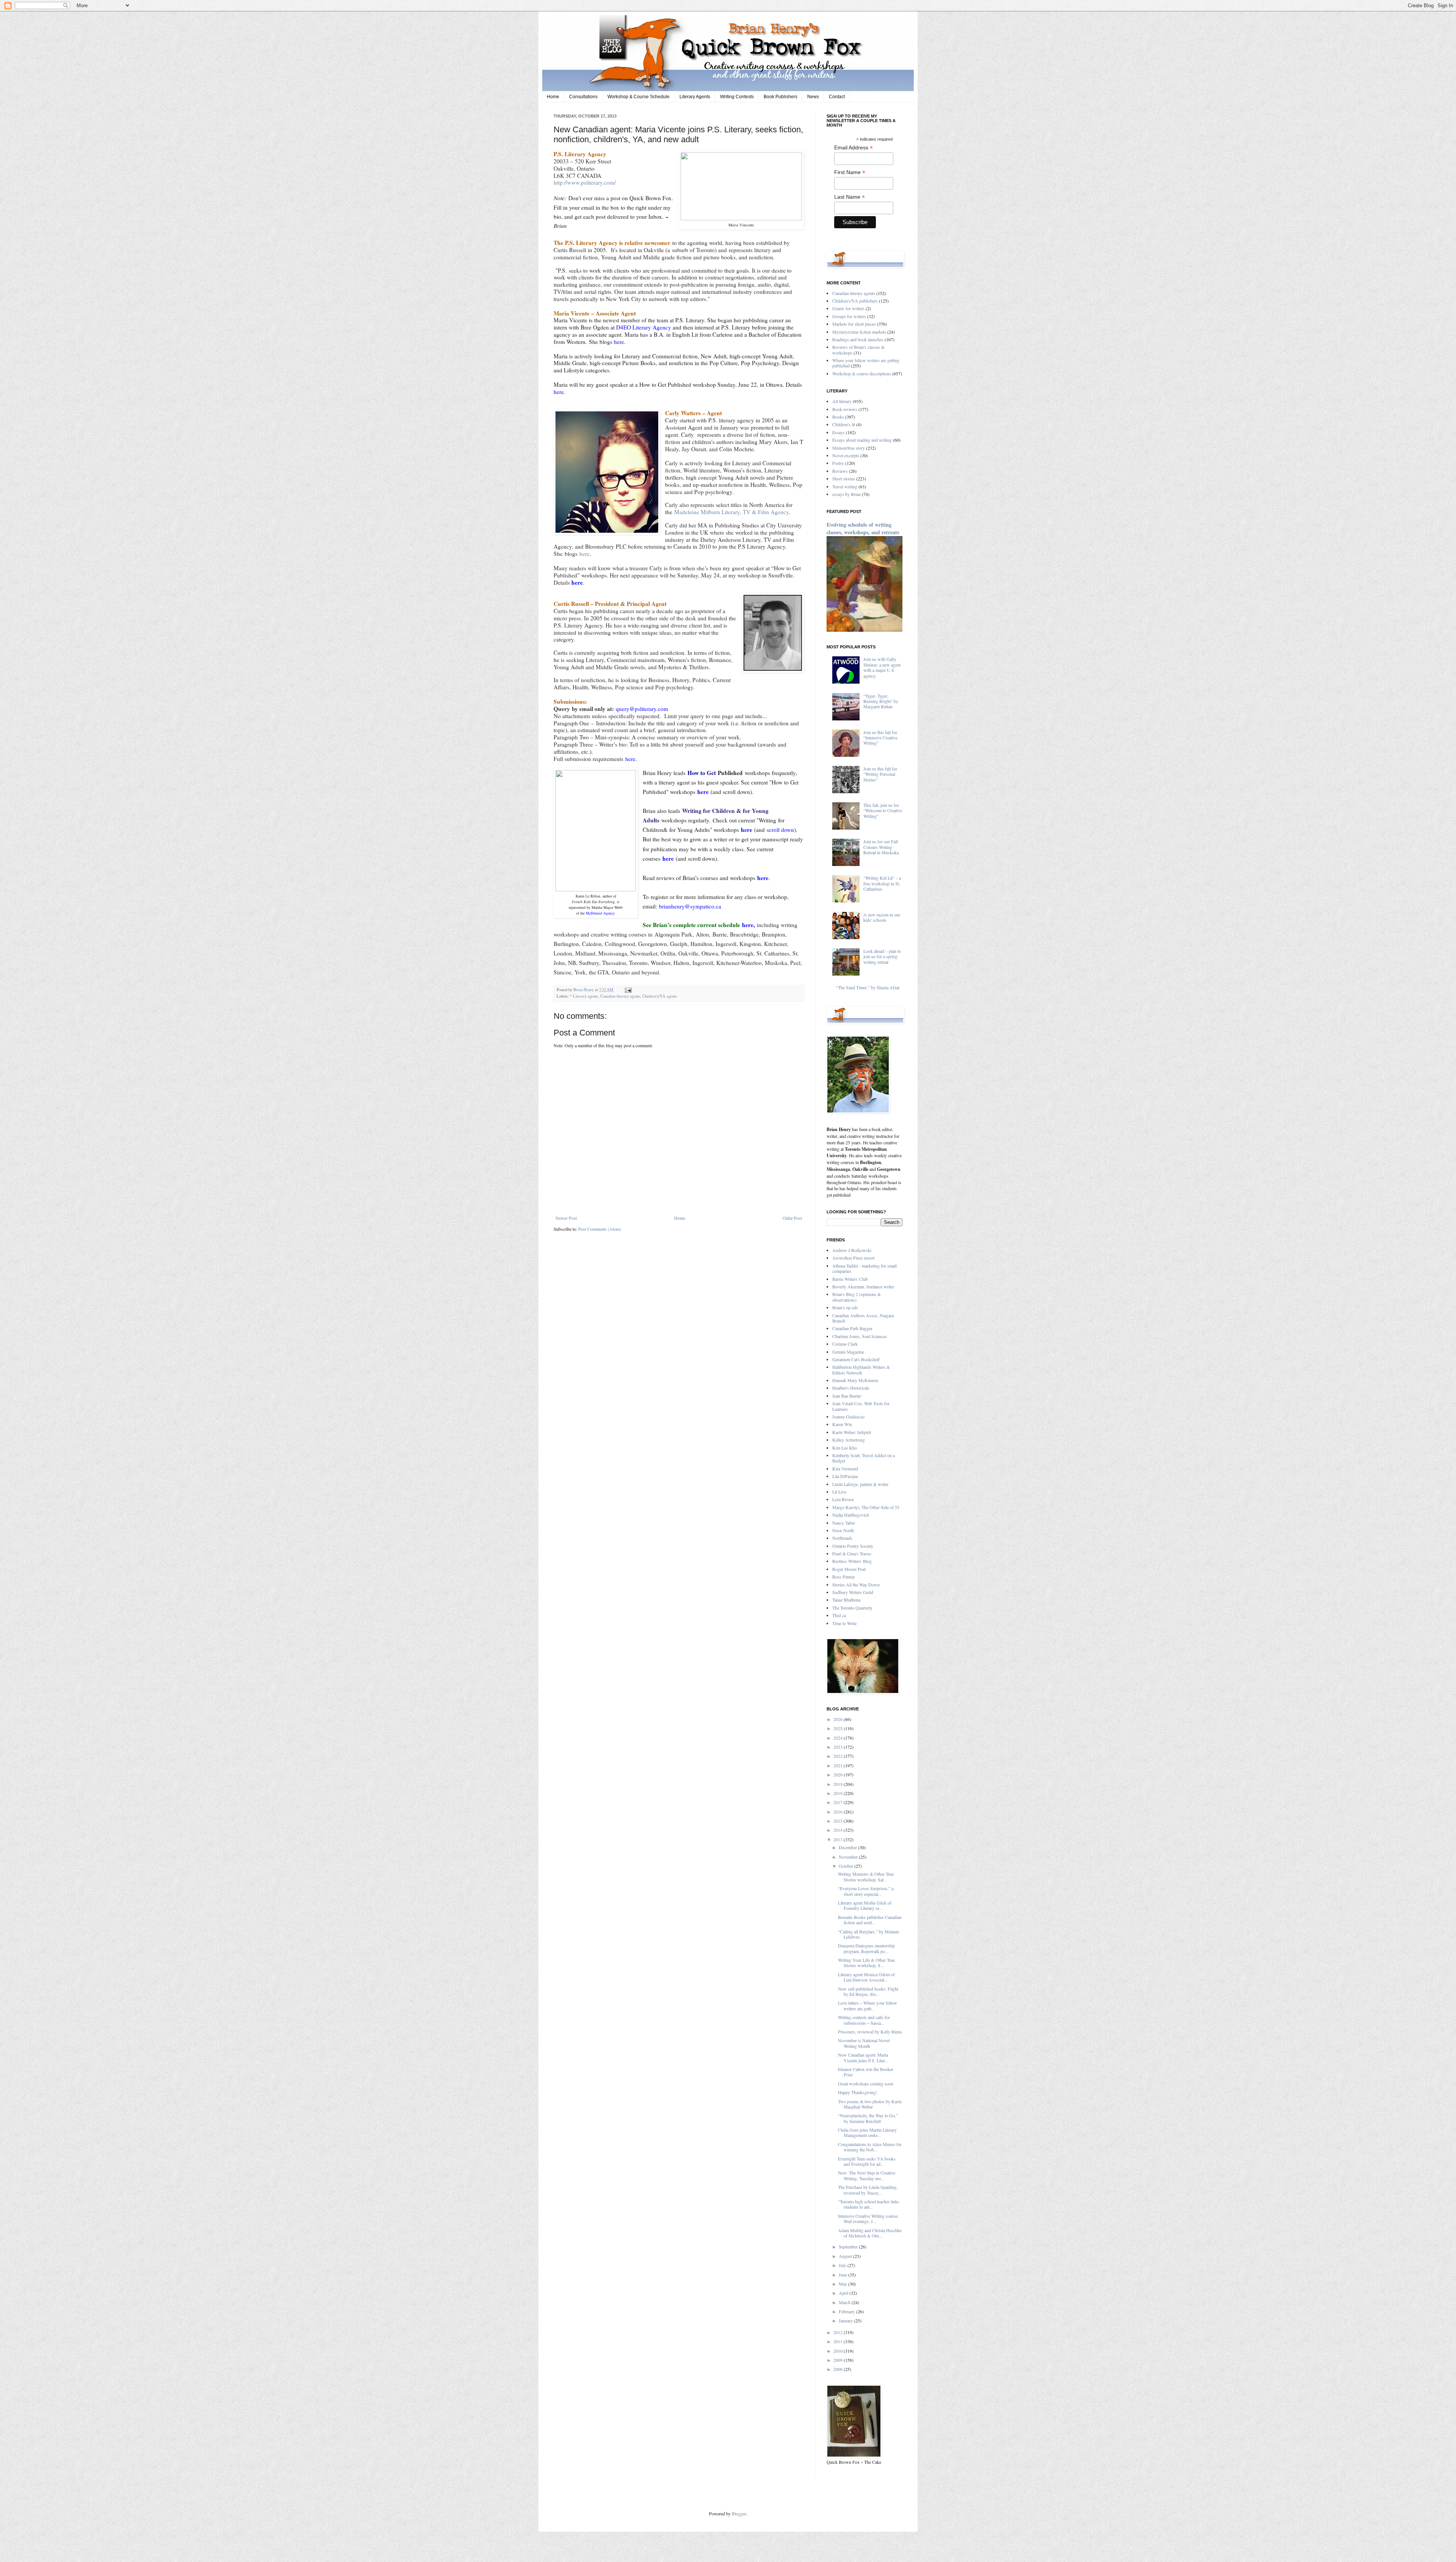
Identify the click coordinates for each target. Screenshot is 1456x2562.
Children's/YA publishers (855, 301)
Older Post (792, 1218)
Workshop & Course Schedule (639, 97)
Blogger (739, 2513)
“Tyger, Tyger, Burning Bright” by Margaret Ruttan (881, 701)
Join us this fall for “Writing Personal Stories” (880, 774)
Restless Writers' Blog (852, 1561)
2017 (839, 1802)
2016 (839, 1812)
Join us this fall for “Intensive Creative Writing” (880, 738)
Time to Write (844, 1623)
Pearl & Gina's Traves (852, 1553)
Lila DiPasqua (845, 1476)
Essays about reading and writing (862, 440)
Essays (839, 432)
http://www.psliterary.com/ (585, 182)
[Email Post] (627, 990)
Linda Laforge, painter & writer (860, 1484)
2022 (839, 1756)
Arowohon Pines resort (853, 1258)
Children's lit (844, 424)
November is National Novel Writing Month (864, 2043)
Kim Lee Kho (845, 1448)
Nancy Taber (844, 1523)
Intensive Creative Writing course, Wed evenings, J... (868, 2218)
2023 (839, 1747)
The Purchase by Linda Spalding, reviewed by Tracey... (868, 2190)
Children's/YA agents (660, 996)
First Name (850, 172)
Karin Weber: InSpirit (852, 1432)
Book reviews (845, 409)
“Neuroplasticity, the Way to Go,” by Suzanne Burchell (868, 2118)
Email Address (854, 148)
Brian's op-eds (845, 1307)
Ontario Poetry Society (853, 1546)
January (846, 2320)
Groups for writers (849, 316)
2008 (839, 2369)
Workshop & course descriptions (862, 373)
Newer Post (566, 1218)
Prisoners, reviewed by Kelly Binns (870, 2032)
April (844, 2293)
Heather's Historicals (851, 1388)
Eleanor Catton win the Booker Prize (866, 2072)
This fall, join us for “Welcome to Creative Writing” (883, 810)
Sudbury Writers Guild (853, 1592)
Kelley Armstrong (849, 1440)
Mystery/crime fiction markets (859, 332)
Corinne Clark (845, 1344)
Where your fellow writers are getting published (866, 363)
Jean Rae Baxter (847, 1396)
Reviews (840, 471)
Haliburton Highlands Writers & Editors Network (861, 1370)
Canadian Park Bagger (852, 1328)
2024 (839, 1738)
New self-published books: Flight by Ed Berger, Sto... (868, 1991)
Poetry (838, 463)
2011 (839, 2341)
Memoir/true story (849, 448)
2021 (839, 1765)
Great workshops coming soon (866, 2083)
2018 (839, 1793)
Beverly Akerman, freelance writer (863, 1286)
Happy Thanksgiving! (858, 2092)
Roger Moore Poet (849, 1569)
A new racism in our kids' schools (882, 917)
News (813, 97)
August (846, 2256)
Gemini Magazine (848, 1352)
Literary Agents (695, 97)
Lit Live (839, 1492)
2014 (839, 1830)
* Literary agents (584, 996)
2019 (839, 1784)
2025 (839, 1728)
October (846, 1866)
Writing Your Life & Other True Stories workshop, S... (866, 1963)
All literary (842, 401)
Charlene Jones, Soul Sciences (860, 1336)
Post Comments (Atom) (600, 1229)
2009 (839, 2360)
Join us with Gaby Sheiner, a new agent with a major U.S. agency (882, 667)
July (843, 2265)
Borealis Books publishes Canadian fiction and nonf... (870, 1920)
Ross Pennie (843, 1577)
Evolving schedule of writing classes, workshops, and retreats (863, 528)
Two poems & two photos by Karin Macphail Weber (870, 2104)
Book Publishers (781, 97)
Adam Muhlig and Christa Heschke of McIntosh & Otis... (870, 2233)
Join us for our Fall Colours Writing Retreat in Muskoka (881, 847)
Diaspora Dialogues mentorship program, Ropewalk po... (866, 1948)
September (849, 2247)
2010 (839, 2351)
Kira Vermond (845, 1468)
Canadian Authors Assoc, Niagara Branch (863, 1318)
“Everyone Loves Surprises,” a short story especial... (866, 1891)
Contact (837, 97)
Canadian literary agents (620, 996)
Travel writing (845, 486)
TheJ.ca (839, 1615)
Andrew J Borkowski (852, 1250)
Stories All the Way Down (856, 1585)
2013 (839, 1839)
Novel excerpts (846, 455)
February (847, 2311)
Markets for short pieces (854, 324)
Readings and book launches (858, 339)
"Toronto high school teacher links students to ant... (869, 2204)
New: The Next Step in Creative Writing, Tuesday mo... (867, 2175)
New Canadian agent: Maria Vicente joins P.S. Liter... (863, 2057)
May (843, 2284)
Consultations (583, 97)
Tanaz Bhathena (846, 1600)
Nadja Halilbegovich (851, 1515)
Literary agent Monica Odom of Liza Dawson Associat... (866, 1977)
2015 (839, 1821)
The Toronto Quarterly (852, 1608)
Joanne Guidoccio (848, 1417)
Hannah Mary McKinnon (855, 1380)
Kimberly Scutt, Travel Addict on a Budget (864, 1458)
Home (553, 97)
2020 (839, 1774)
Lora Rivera (843, 1499)
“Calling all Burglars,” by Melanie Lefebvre (868, 1934)
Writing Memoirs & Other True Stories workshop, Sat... (866, 1876)
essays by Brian (846, 494)
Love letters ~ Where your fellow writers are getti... (868, 2005)
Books (838, 417)
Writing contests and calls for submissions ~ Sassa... (864, 2020)
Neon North (843, 1530)
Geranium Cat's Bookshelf (856, 1359)
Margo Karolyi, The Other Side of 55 (866, 1507)
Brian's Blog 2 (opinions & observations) (857, 1297)
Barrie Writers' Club (850, 1279)
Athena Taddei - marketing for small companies (864, 1268)
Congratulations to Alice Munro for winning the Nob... (870, 2147)
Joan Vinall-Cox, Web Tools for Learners (861, 1406)
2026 (839, 1719)
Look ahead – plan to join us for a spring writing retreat (882, 956)
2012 (839, 2332)
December (848, 1847)
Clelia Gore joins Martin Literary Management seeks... (867, 2132)
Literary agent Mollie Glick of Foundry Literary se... (865, 1905)
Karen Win (842, 1424)
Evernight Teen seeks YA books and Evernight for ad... (867, 2161)
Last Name (850, 197)
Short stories (844, 479)
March (845, 2302)
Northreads (842, 1538)
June (843, 2275)
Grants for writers (848, 308)
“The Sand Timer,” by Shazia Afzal (868, 987)
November (849, 1857)
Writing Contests (737, 97)
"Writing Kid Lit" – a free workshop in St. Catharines (882, 883)
